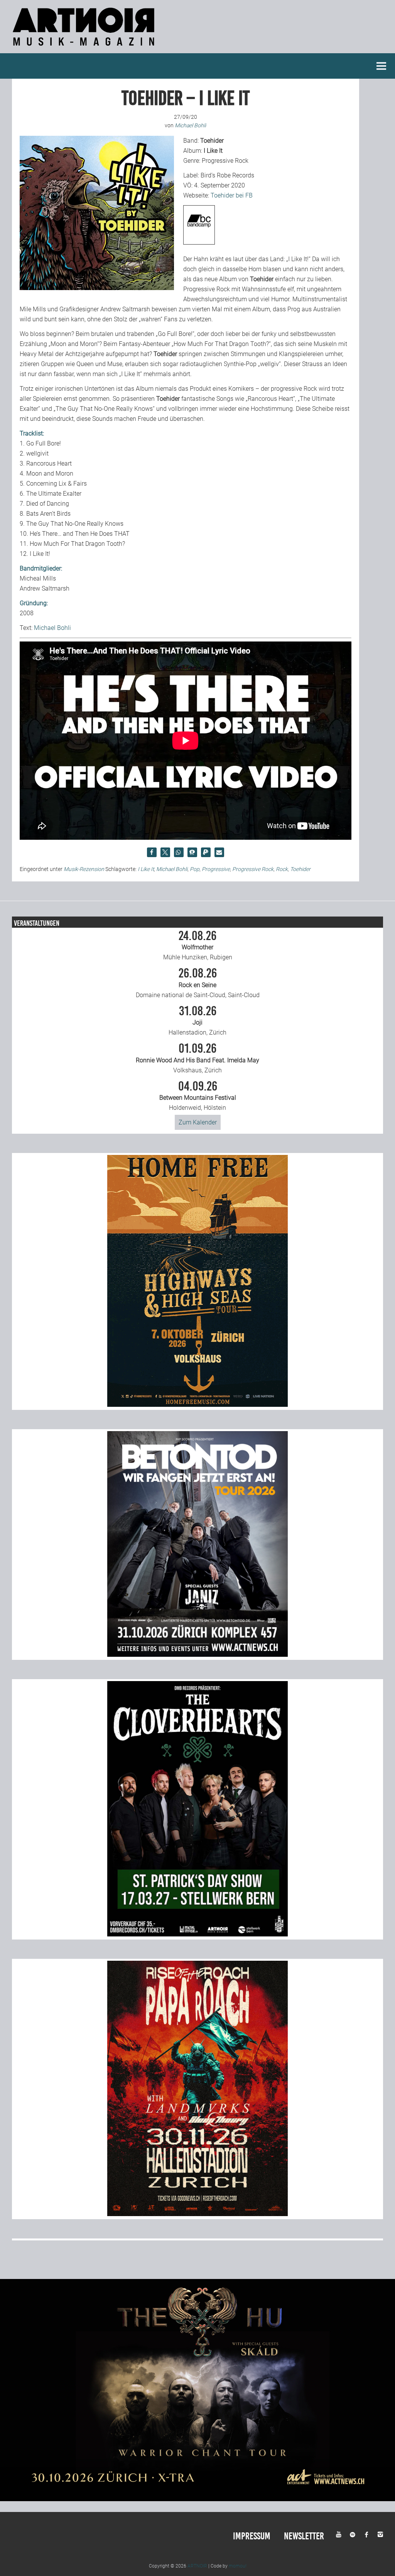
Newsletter (304, 2536)
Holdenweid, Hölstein (198, 1096)
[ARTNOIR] (85, 48)
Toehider (300, 869)
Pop (195, 869)
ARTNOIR (197, 2566)
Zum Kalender (198, 1122)
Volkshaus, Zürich (197, 1058)
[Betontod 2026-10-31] (197, 1655)
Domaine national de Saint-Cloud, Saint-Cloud (198, 983)
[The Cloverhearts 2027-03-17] (197, 1934)
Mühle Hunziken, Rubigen (198, 945)
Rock (282, 869)
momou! (238, 2566)
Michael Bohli (52, 628)
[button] (152, 852)
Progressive (216, 869)
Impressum (252, 2536)
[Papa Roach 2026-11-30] (197, 2214)
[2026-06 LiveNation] (197, 1405)
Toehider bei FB (232, 195)
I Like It (146, 869)
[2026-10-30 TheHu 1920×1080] (197, 2499)
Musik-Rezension (84, 869)
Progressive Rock (253, 869)
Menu (381, 66)
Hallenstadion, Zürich (197, 1021)
